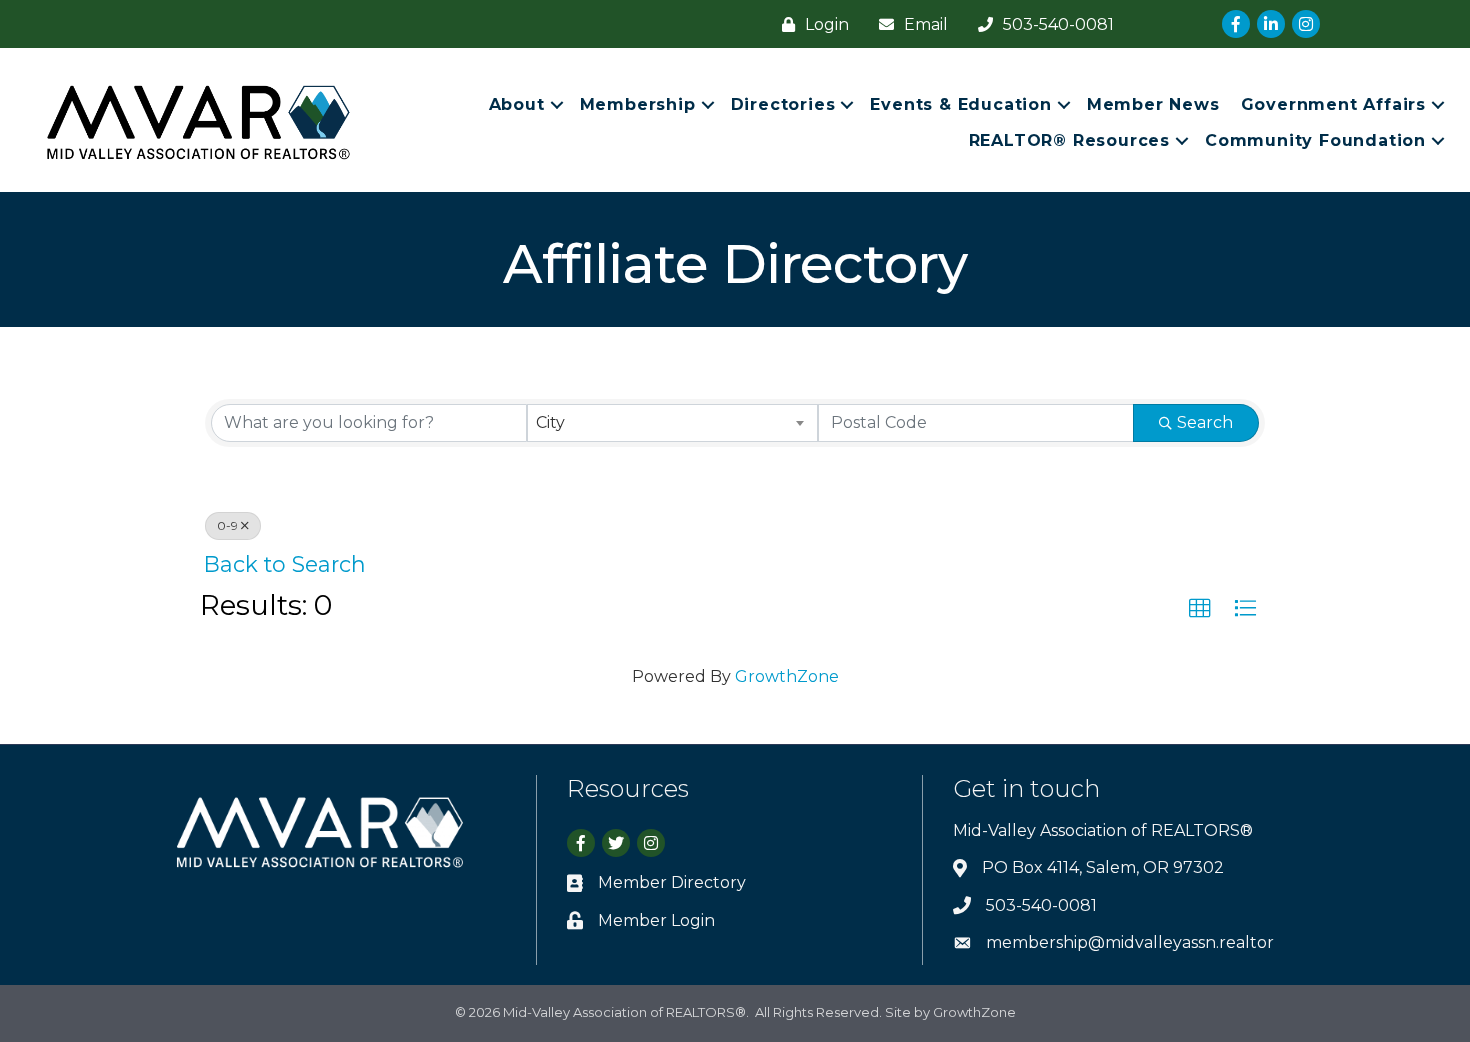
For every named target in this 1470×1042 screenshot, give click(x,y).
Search (1205, 422)
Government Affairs (1333, 104)
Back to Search (285, 564)
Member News (1153, 104)
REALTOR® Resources (1069, 140)
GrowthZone (787, 676)
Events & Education (960, 104)
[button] (1200, 609)
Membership (638, 104)
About (517, 104)
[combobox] (672, 423)
